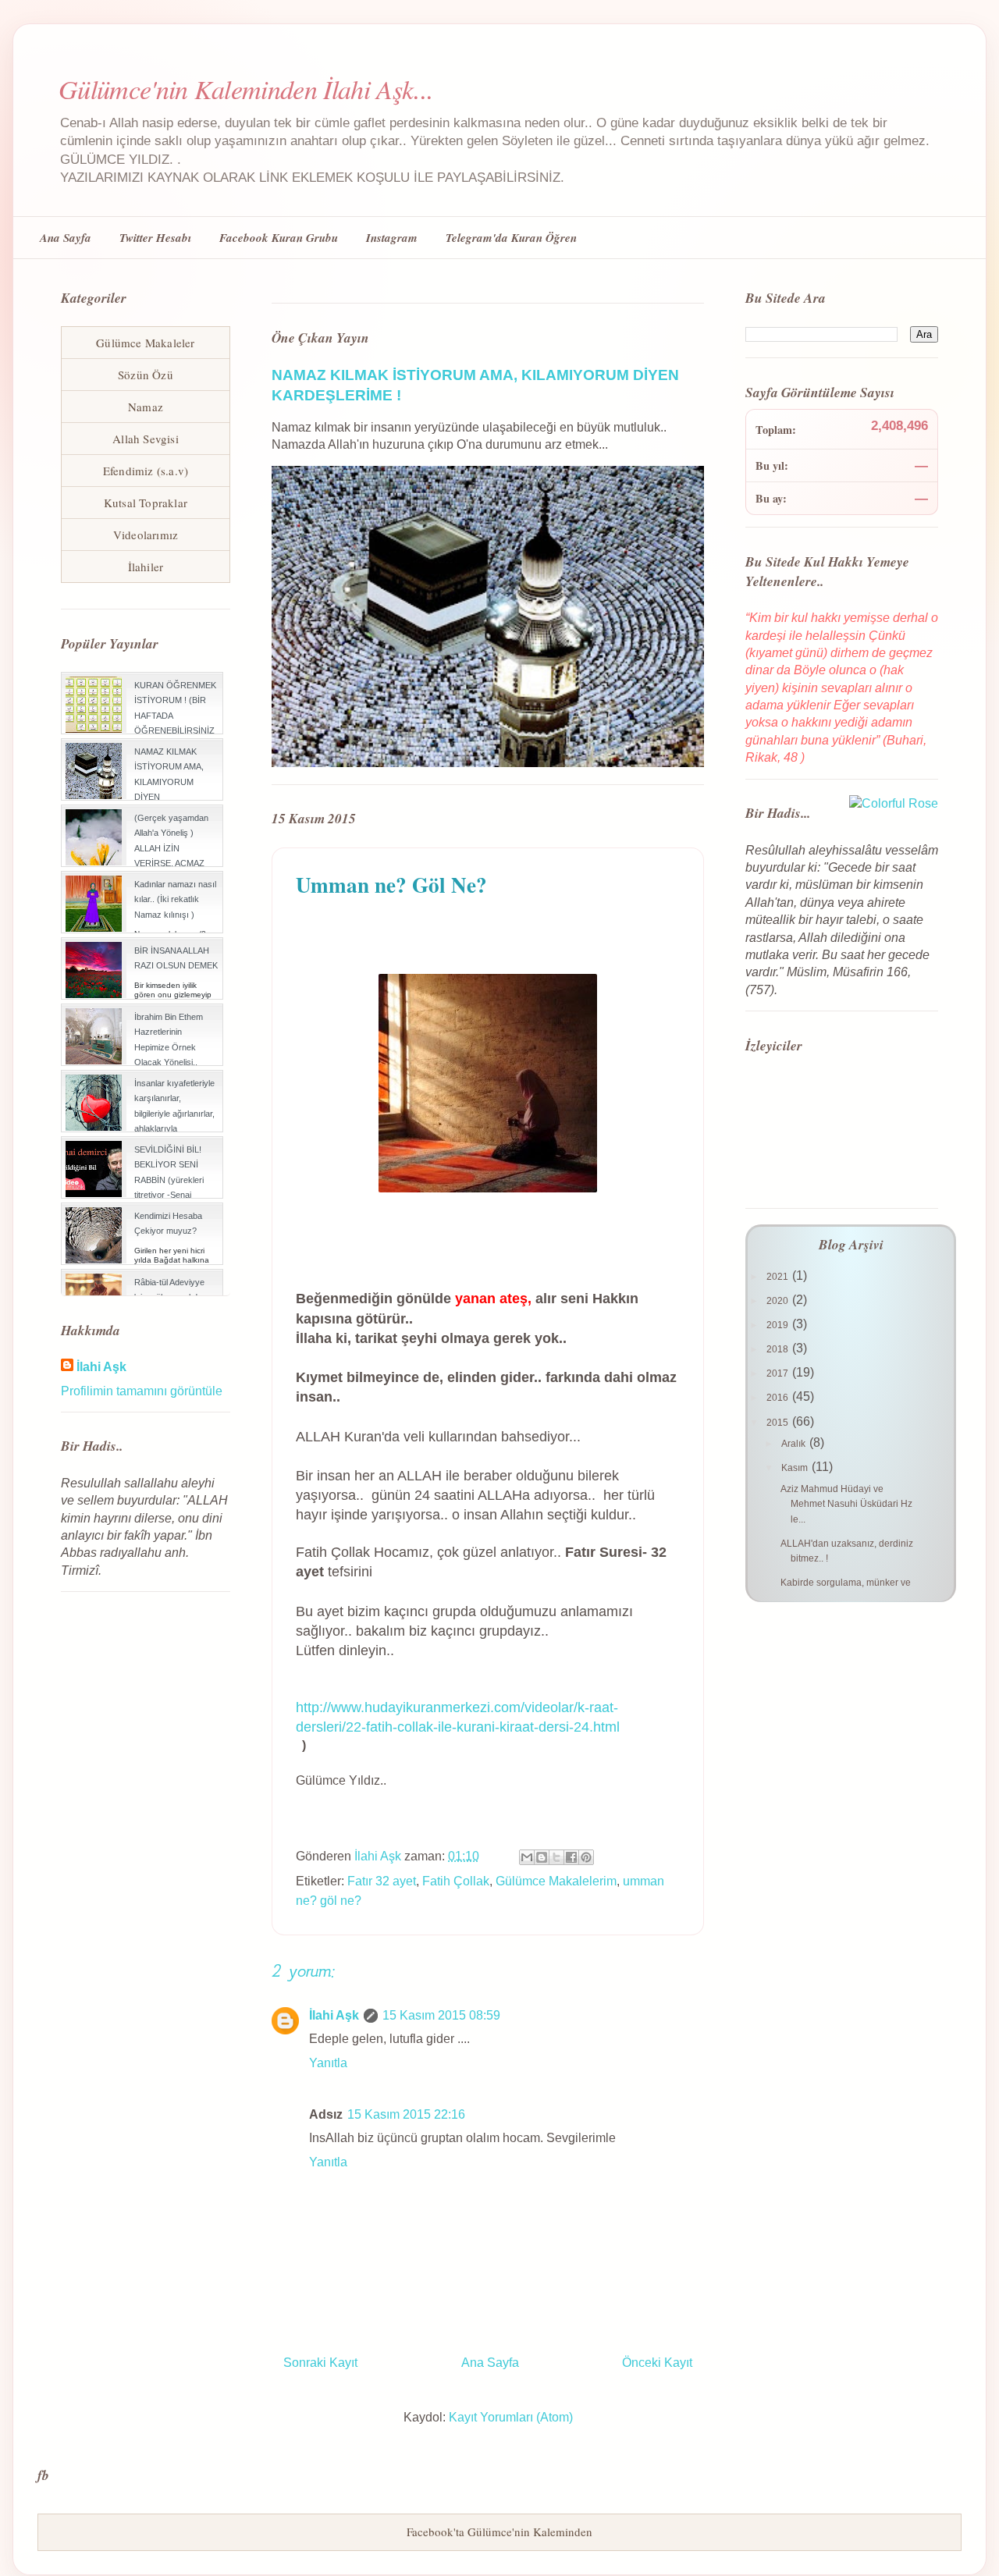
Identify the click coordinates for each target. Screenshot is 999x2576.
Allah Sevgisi (146, 439)
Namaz (146, 407)
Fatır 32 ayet (382, 1881)
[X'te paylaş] (556, 1857)
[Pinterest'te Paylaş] (586, 1857)
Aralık (795, 1444)
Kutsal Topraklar (146, 503)
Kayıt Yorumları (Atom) (511, 2417)
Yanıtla (328, 2063)
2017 (779, 1373)
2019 (779, 1325)
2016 (779, 1398)
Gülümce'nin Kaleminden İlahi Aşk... (246, 89)
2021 (779, 1277)
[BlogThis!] (542, 1857)
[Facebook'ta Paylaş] (571, 1857)
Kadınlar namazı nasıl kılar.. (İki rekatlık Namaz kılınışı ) (175, 899)
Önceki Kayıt (657, 2363)
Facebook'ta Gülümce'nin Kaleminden (499, 2532)
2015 (779, 1423)
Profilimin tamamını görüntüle (142, 1391)
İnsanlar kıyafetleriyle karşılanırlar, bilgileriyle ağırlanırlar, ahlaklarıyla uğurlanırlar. (174, 1113)
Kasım (796, 1468)
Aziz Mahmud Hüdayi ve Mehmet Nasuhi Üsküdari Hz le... (846, 1504)
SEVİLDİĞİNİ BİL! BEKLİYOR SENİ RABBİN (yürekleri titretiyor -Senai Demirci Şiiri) (169, 1180)
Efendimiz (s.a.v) (146, 471)
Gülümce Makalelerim (556, 1881)
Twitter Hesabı (155, 238)
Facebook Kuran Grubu (279, 238)
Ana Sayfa (66, 238)
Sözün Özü (146, 375)
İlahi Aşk (334, 2015)
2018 (779, 1349)
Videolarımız (146, 535)
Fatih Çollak (456, 1881)
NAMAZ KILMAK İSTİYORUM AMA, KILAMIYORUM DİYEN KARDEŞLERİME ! (169, 782)
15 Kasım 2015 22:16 (406, 2114)
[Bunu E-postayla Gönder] (527, 1857)
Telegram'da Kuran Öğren (511, 238)
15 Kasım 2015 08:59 (441, 2015)
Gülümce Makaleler (145, 343)
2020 (779, 1301)
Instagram (392, 238)
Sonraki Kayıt (320, 2363)
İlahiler (146, 567)
